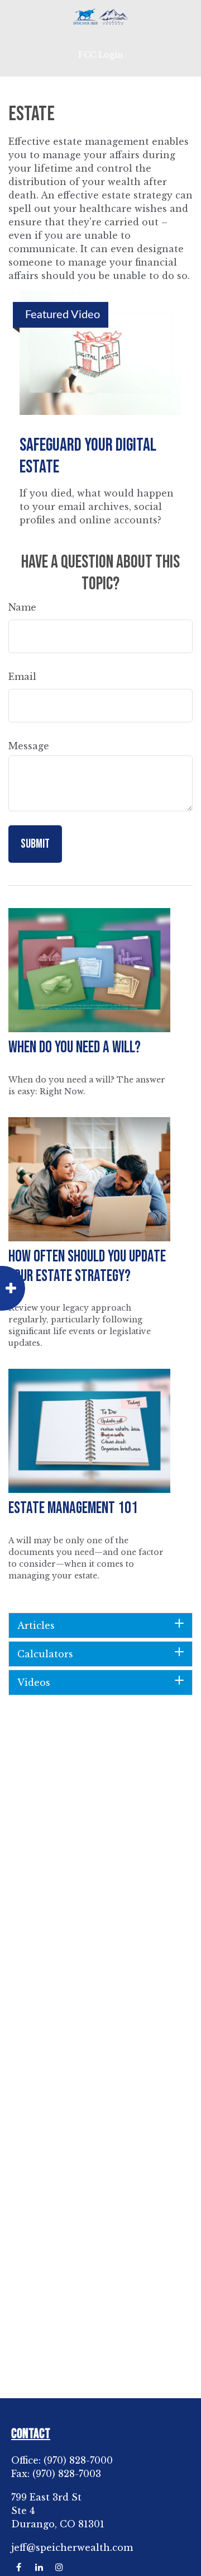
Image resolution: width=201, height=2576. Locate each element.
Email (22, 677)
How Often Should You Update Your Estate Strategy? (87, 1266)
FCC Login (100, 55)
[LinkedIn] (39, 2567)
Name (22, 607)
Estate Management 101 (73, 1508)
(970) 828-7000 (78, 2460)
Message (29, 746)
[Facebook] (19, 2567)
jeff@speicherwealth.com (72, 2547)
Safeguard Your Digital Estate (88, 456)
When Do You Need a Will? (75, 1048)
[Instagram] (59, 2567)
